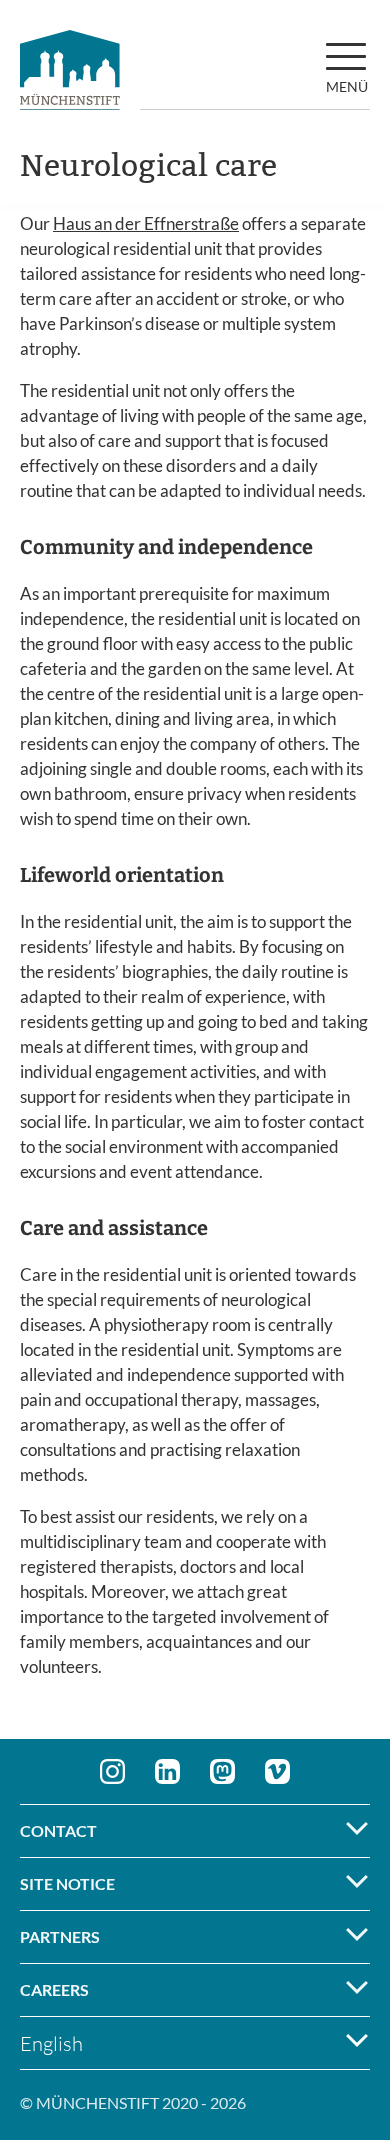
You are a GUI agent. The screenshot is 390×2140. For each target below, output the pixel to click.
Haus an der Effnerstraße (146, 223)
